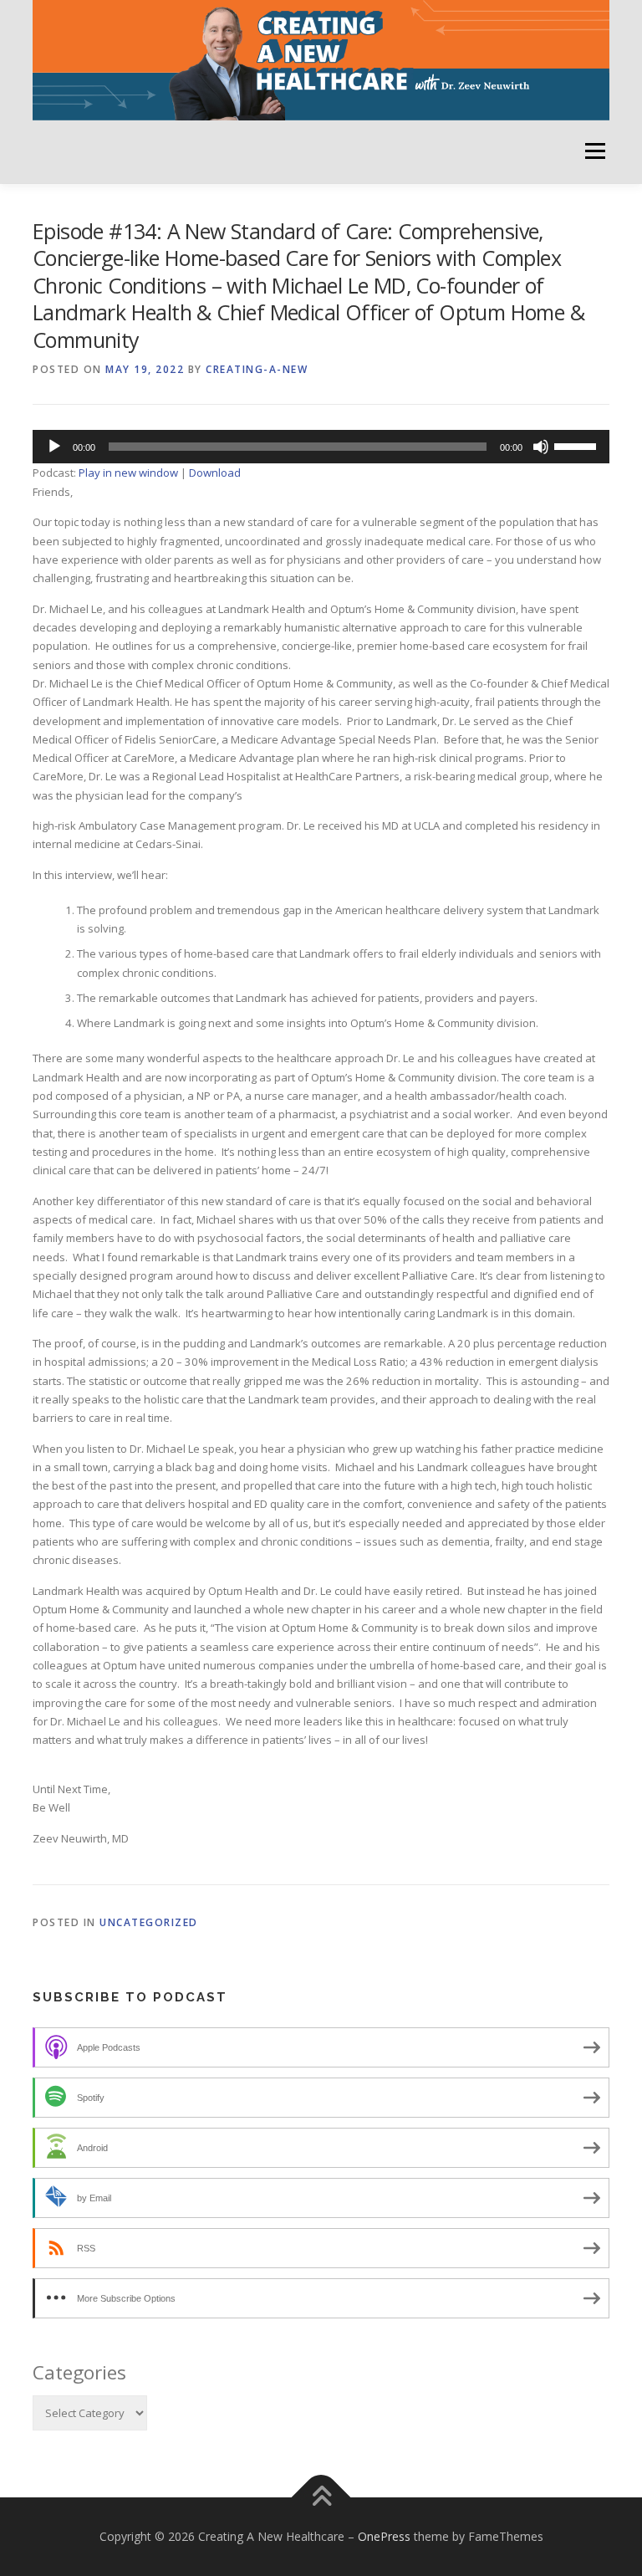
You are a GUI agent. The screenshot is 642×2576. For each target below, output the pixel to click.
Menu (595, 151)
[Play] (54, 447)
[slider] (578, 445)
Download (215, 473)
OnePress (384, 2536)
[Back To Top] (321, 2498)
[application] (321, 447)
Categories (79, 2372)
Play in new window (128, 473)
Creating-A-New (257, 369)
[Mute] (541, 447)
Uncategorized (149, 1922)
